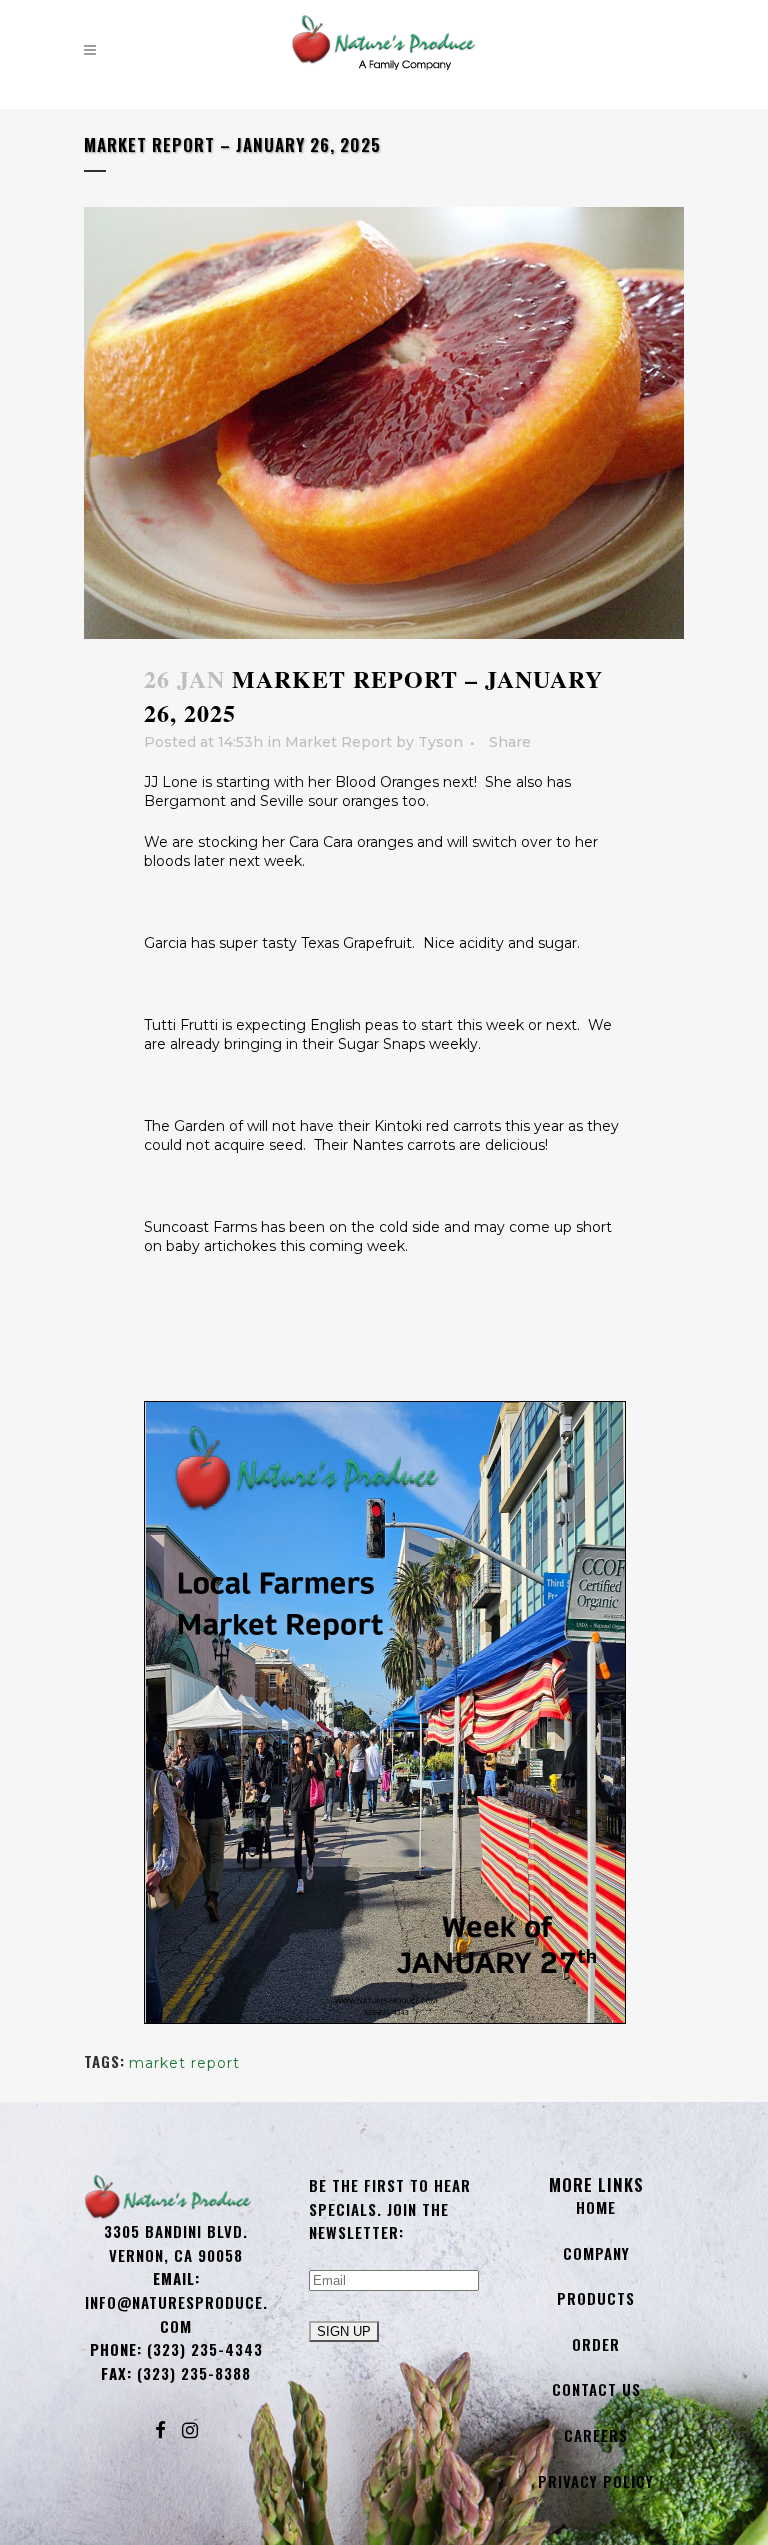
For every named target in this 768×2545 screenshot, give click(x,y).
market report (184, 2063)
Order (596, 2344)
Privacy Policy (596, 2481)
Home (596, 2207)
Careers (596, 2435)
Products (596, 2298)
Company (596, 2253)
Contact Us (596, 2389)
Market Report (338, 742)
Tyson (440, 742)
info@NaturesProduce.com (176, 2314)
